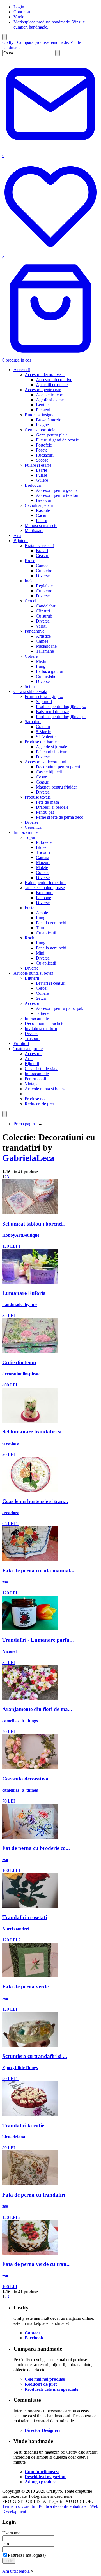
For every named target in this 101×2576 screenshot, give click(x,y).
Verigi (41, 626)
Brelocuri (33, 485)
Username (11, 2533)
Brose (30, 561)
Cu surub (44, 616)
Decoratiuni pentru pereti (58, 767)
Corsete (43, 872)
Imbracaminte (26, 832)
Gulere (42, 480)
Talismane (45, 651)
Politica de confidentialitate (63, 2506)
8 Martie (43, 732)
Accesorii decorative (54, 380)
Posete (42, 450)
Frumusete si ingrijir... (44, 696)
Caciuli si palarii (39, 505)
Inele (29, 581)
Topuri (31, 837)
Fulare (42, 475)
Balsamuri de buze (52, 712)
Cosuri (42, 777)
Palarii (42, 520)
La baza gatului (50, 671)
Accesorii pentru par (43, 390)
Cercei (30, 601)
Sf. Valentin (46, 737)
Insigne (42, 425)
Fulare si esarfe (38, 465)
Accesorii (22, 370)
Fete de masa (47, 802)
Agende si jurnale (51, 747)
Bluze (41, 847)
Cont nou (22, 12)
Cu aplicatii (46, 933)
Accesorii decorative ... (45, 375)
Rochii (31, 938)
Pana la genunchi (51, 923)
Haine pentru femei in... (46, 883)
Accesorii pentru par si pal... (61, 1008)
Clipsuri (43, 611)
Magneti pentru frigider (56, 787)
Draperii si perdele (52, 807)
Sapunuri (44, 701)
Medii (41, 661)
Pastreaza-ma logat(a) (27, 2555)
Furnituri (21, 1044)
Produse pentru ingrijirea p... (61, 707)
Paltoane (43, 898)
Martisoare (34, 530)
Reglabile (44, 586)
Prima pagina (25, 1124)
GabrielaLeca (28, 1158)
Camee (42, 566)
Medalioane (46, 646)
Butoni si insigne (40, 415)
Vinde (19, 17)
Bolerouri (44, 893)
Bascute (43, 510)
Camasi (43, 857)
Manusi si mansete (41, 525)
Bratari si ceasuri (39, 546)
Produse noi (35, 1099)
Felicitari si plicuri (52, 752)
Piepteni (43, 410)
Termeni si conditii (19, 2506)
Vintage (32, 1084)
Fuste (29, 908)
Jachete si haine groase (45, 888)
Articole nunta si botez (33, 973)
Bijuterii (21, 541)
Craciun (43, 727)
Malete (42, 867)
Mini (40, 953)
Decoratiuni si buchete (44, 1023)
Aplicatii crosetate (52, 385)
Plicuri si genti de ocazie (57, 440)
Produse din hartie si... (44, 742)
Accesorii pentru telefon (57, 495)
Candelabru (46, 606)
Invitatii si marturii (41, 1028)
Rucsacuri (45, 455)
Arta (17, 536)
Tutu (40, 928)
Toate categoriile (28, 1049)
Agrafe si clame (50, 400)
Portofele (44, 445)
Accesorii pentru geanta (57, 490)
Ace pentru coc (49, 395)
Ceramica (33, 827)
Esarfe (42, 470)
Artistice (43, 636)
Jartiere (42, 1013)
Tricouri (43, 852)
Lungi (41, 666)
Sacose (42, 460)
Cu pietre (44, 571)
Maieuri (43, 862)
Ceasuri (43, 556)
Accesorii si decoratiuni (45, 762)
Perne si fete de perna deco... (61, 817)
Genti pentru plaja (52, 435)
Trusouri (32, 1038)
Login (19, 7)
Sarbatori (33, 722)
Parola (8, 2544)
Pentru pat (45, 812)
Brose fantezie (49, 420)
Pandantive (35, 631)
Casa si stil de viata (30, 691)
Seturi (30, 686)
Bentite (42, 405)
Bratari (42, 551)
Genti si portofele (40, 430)
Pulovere (44, 842)
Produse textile (38, 797)
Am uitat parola (16, 2571)
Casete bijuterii (49, 772)
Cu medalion (47, 676)
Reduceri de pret (39, 1104)
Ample (42, 913)
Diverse (43, 576)
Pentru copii (35, 1079)
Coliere (31, 656)
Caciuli (42, 515)
